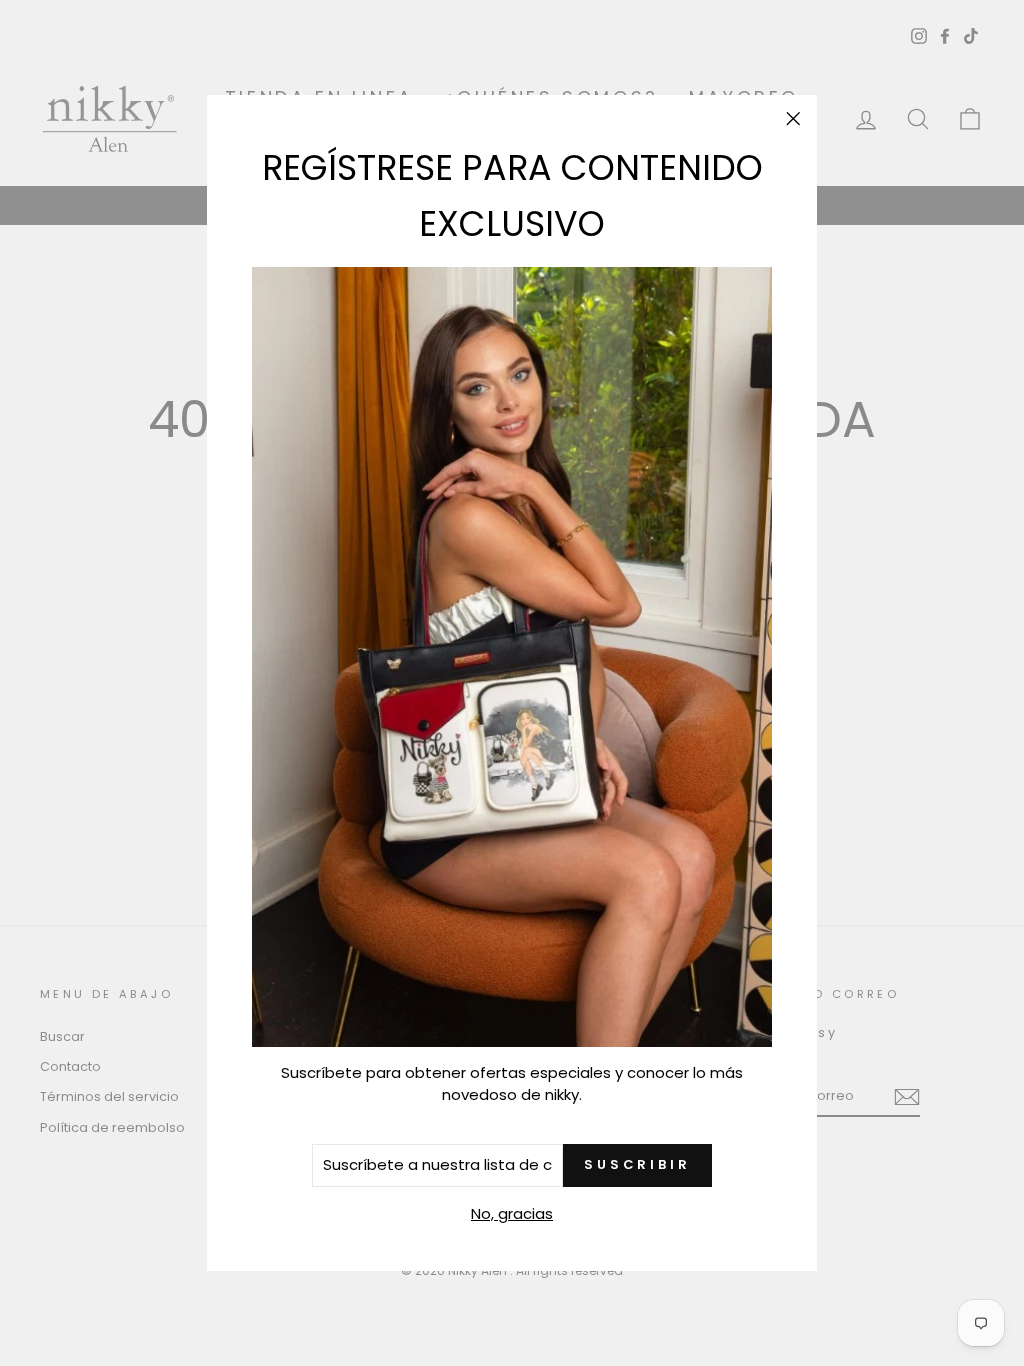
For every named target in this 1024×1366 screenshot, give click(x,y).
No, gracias (512, 1213)
